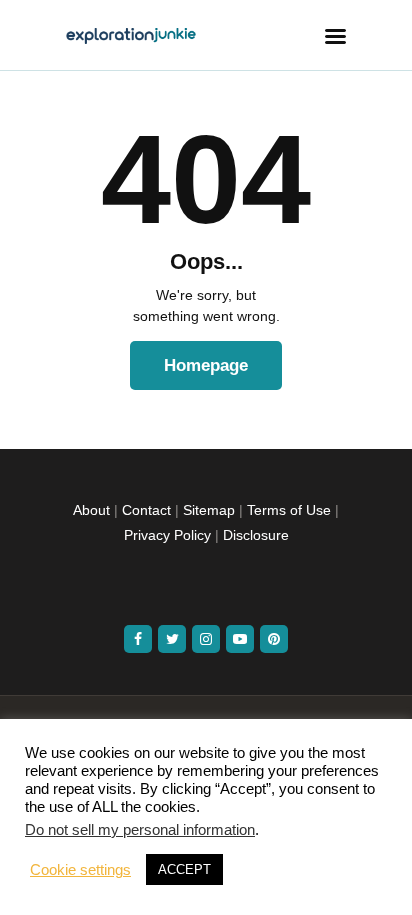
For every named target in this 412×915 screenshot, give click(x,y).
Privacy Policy (167, 535)
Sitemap (209, 510)
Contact (146, 510)
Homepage (206, 365)
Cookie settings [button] (80, 870)
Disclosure (256, 535)
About (91, 510)
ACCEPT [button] (184, 869)
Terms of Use (289, 510)
